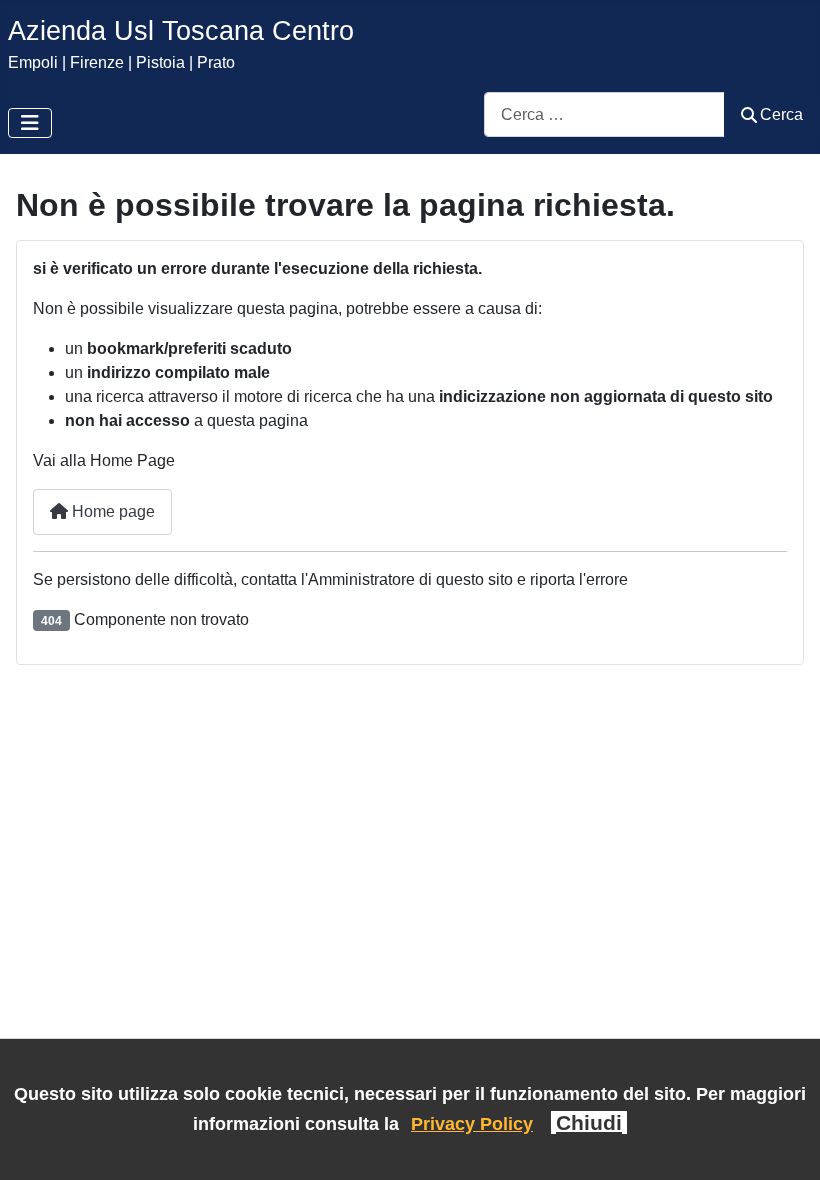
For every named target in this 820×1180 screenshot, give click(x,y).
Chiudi (589, 1122)
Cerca (781, 114)
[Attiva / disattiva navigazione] (30, 123)
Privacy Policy (472, 1123)
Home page (111, 511)
